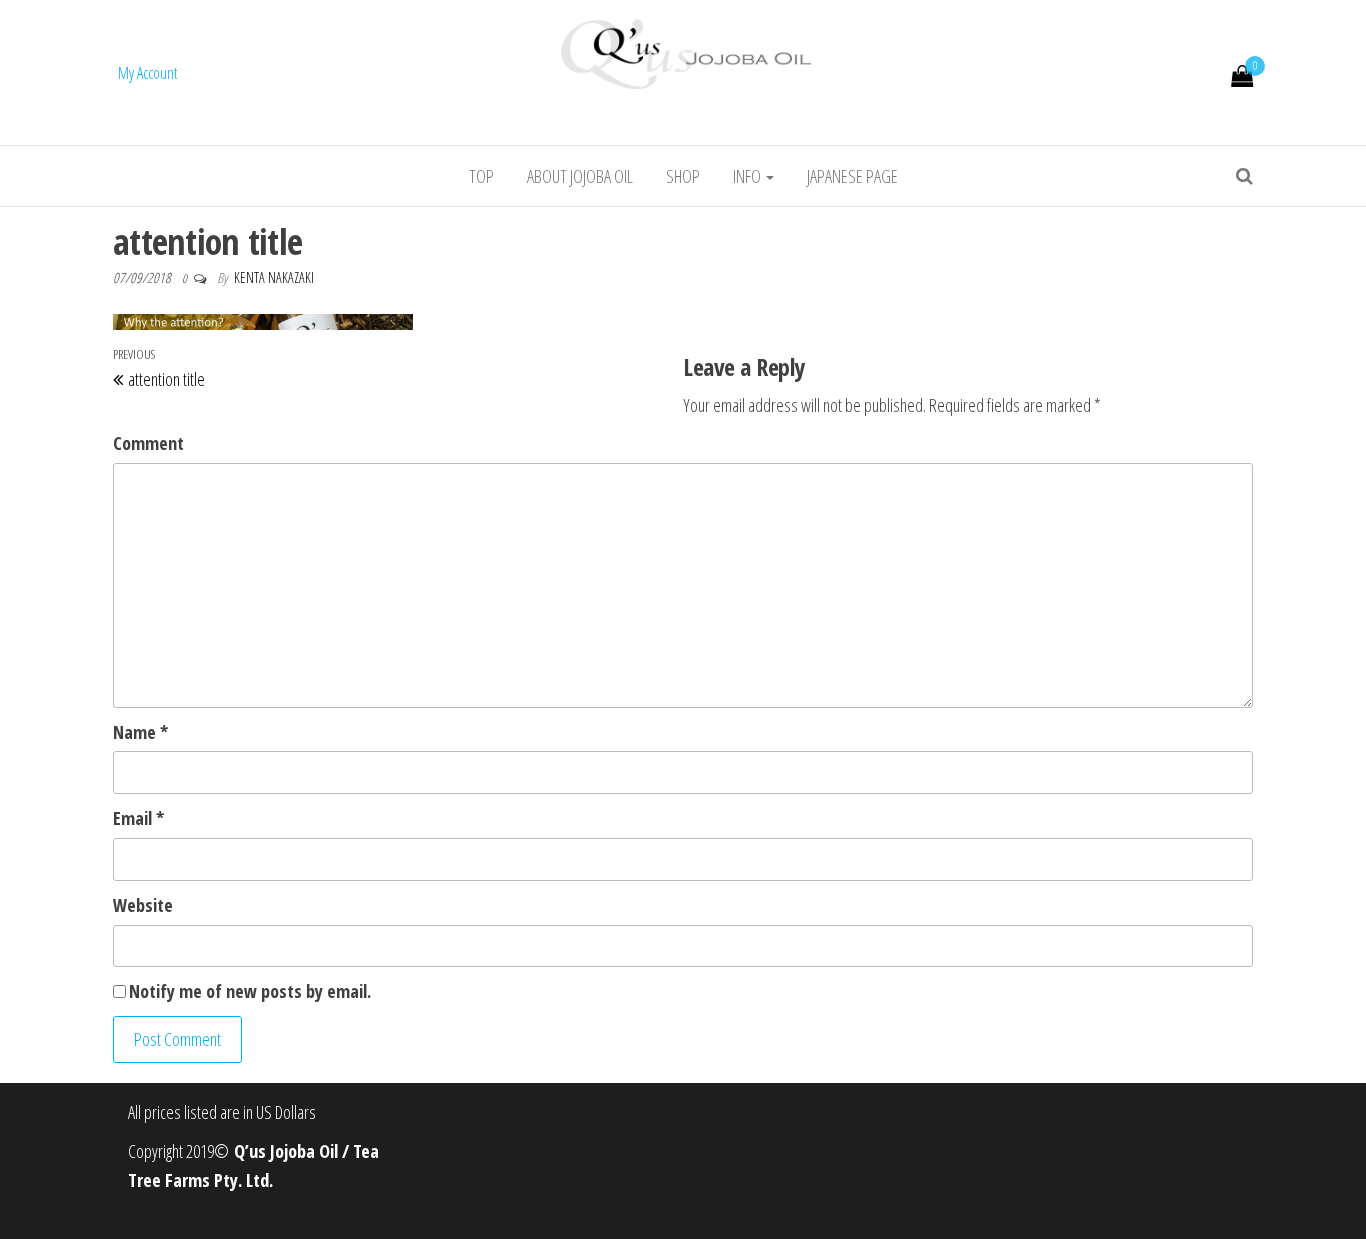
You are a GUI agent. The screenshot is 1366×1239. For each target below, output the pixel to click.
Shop (683, 176)
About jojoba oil (580, 176)
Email (138, 818)
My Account (148, 73)
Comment (148, 443)
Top (481, 176)
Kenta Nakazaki (274, 277)
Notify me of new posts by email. (250, 991)
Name (140, 732)
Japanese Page (852, 176)
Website (143, 905)
